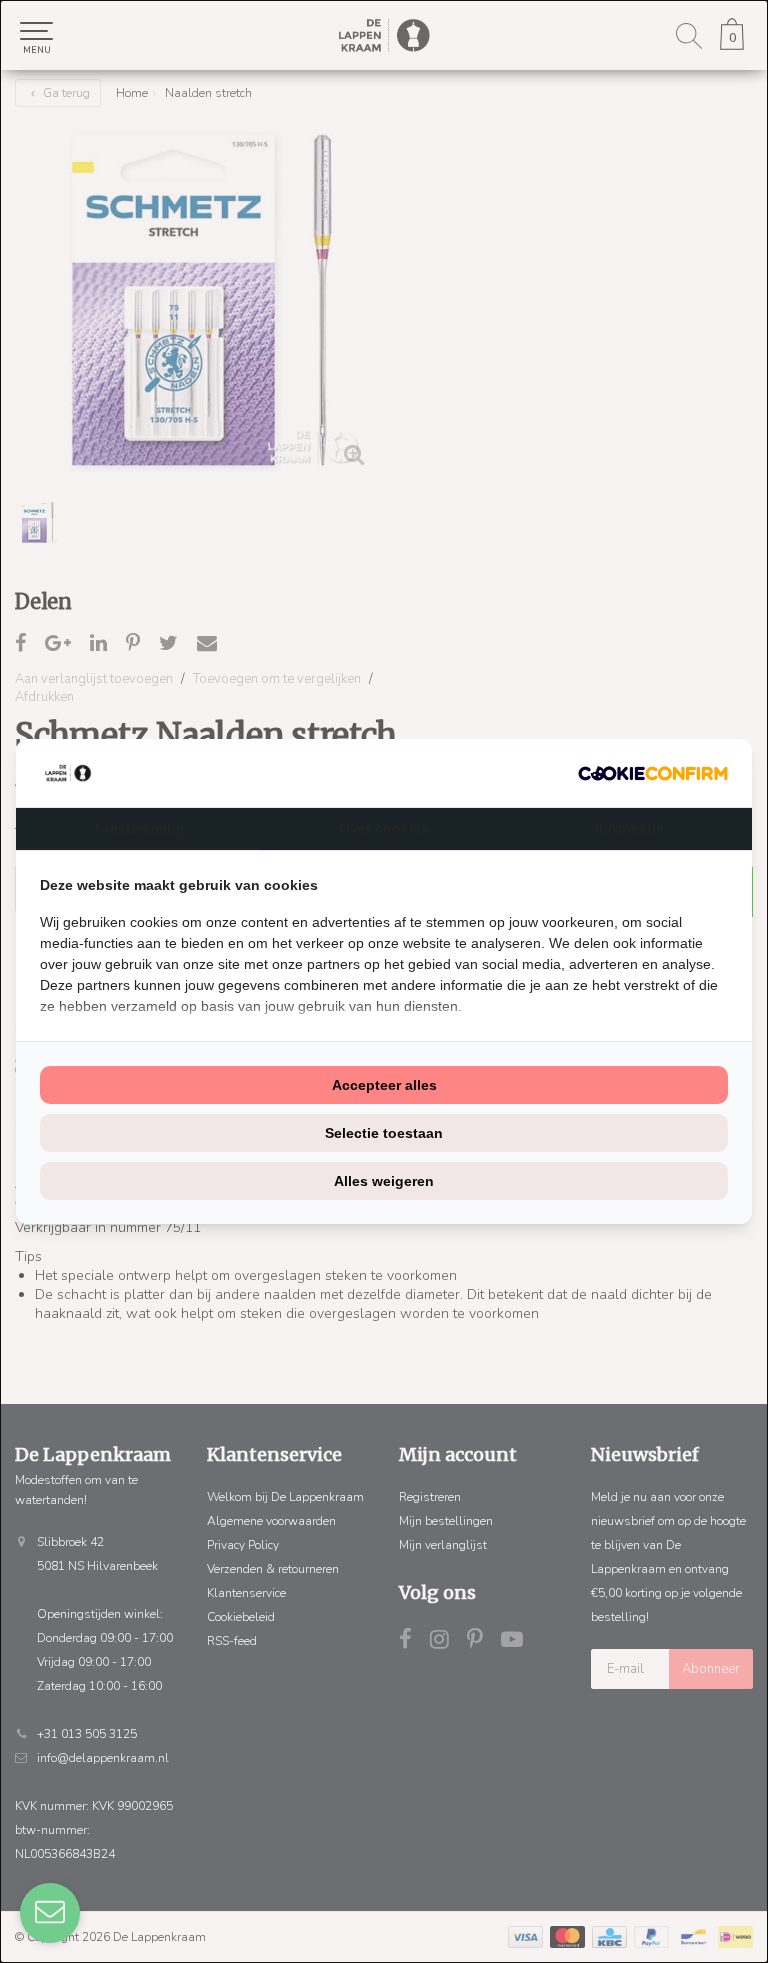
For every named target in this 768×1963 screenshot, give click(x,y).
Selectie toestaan (384, 1133)
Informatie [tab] (629, 828)
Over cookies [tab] (384, 828)
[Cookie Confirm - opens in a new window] (653, 773)
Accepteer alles (384, 1085)
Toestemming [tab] (139, 828)
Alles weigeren (384, 1181)
